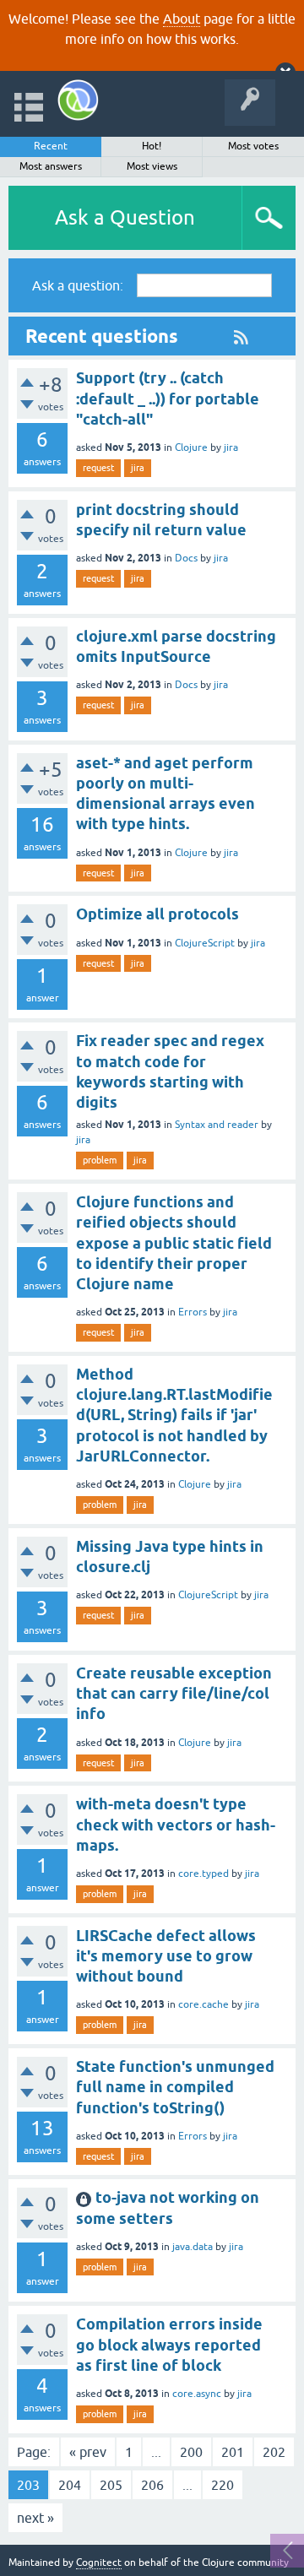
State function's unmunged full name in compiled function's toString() (175, 2087)
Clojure (191, 447)
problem (100, 1160)
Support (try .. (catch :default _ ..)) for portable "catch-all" (168, 399)
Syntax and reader (217, 1125)
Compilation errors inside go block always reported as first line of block (169, 2345)
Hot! (152, 146)
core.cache (204, 2004)
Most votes (253, 146)
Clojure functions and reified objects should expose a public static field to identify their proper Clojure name (174, 1243)
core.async (197, 2394)
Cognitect (99, 2562)
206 (152, 2485)
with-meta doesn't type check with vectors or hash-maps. (176, 1825)
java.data (193, 2247)
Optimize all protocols (157, 914)
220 (223, 2485)
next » (35, 2518)
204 (70, 2485)
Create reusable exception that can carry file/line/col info (174, 1694)
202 (274, 2452)
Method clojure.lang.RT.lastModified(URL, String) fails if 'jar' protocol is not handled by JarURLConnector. (174, 1415)
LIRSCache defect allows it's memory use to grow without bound (166, 1956)
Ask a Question (125, 217)
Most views (152, 166)
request (98, 468)
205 (111, 2485)
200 (191, 2452)
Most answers (51, 166)
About (182, 19)
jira (231, 447)
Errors (193, 1312)
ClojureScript (205, 943)
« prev (88, 2452)
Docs (186, 558)
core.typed (204, 1874)
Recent (51, 146)
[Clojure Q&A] (78, 100)
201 (233, 2452)
